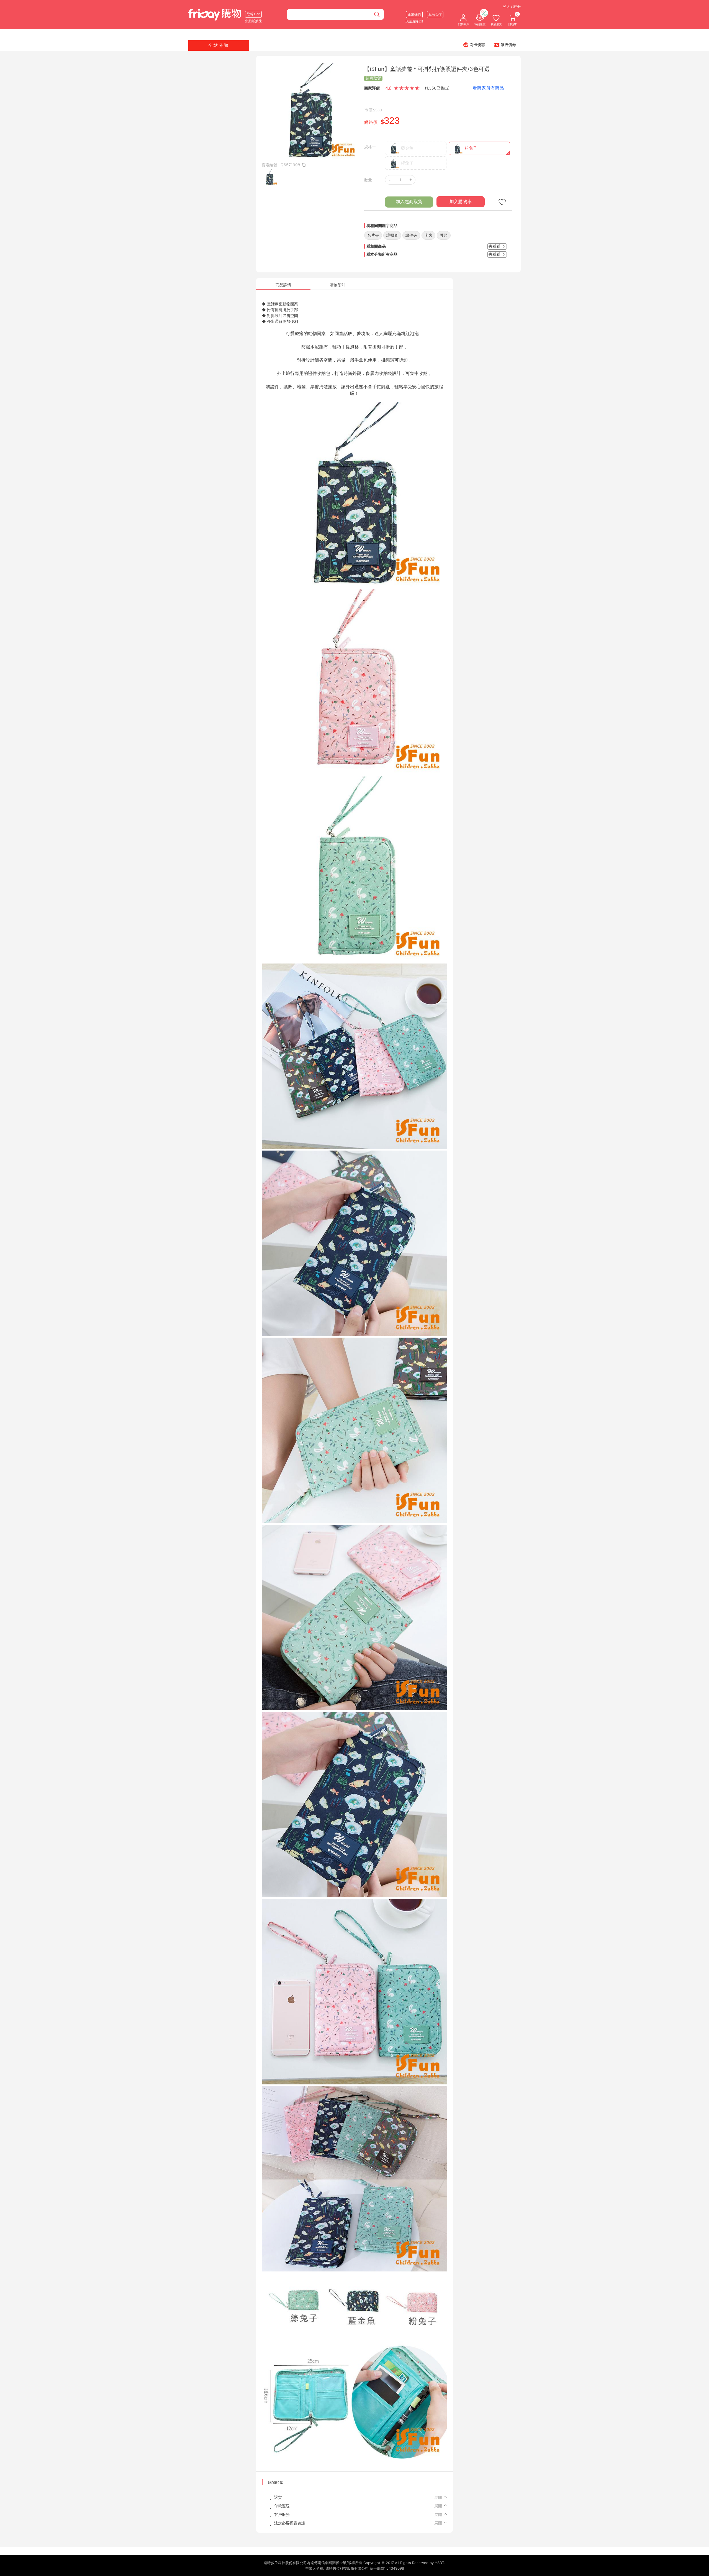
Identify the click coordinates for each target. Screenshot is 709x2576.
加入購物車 (461, 202)
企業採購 (414, 14)
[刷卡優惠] (474, 45)
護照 (444, 235)
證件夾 (411, 235)
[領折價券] (505, 45)
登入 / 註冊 (512, 6)
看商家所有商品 (488, 88)
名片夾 (373, 235)
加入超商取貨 (409, 202)
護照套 (392, 235)
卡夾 (428, 235)
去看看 (495, 246)
